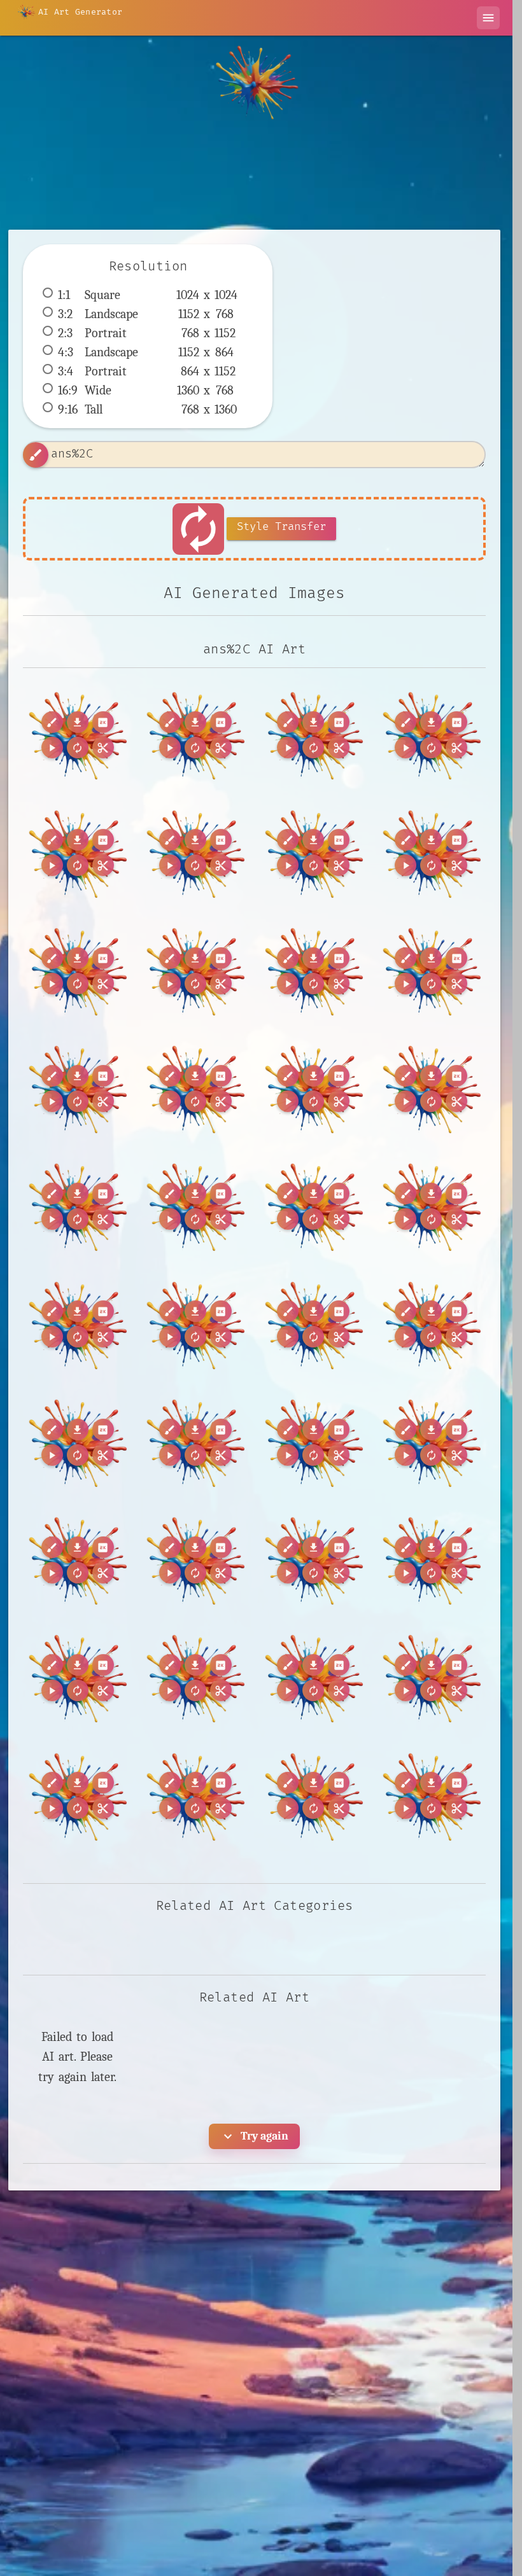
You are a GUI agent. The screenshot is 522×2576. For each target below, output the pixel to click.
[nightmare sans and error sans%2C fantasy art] (195, 1560)
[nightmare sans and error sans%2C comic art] (77, 1560)
